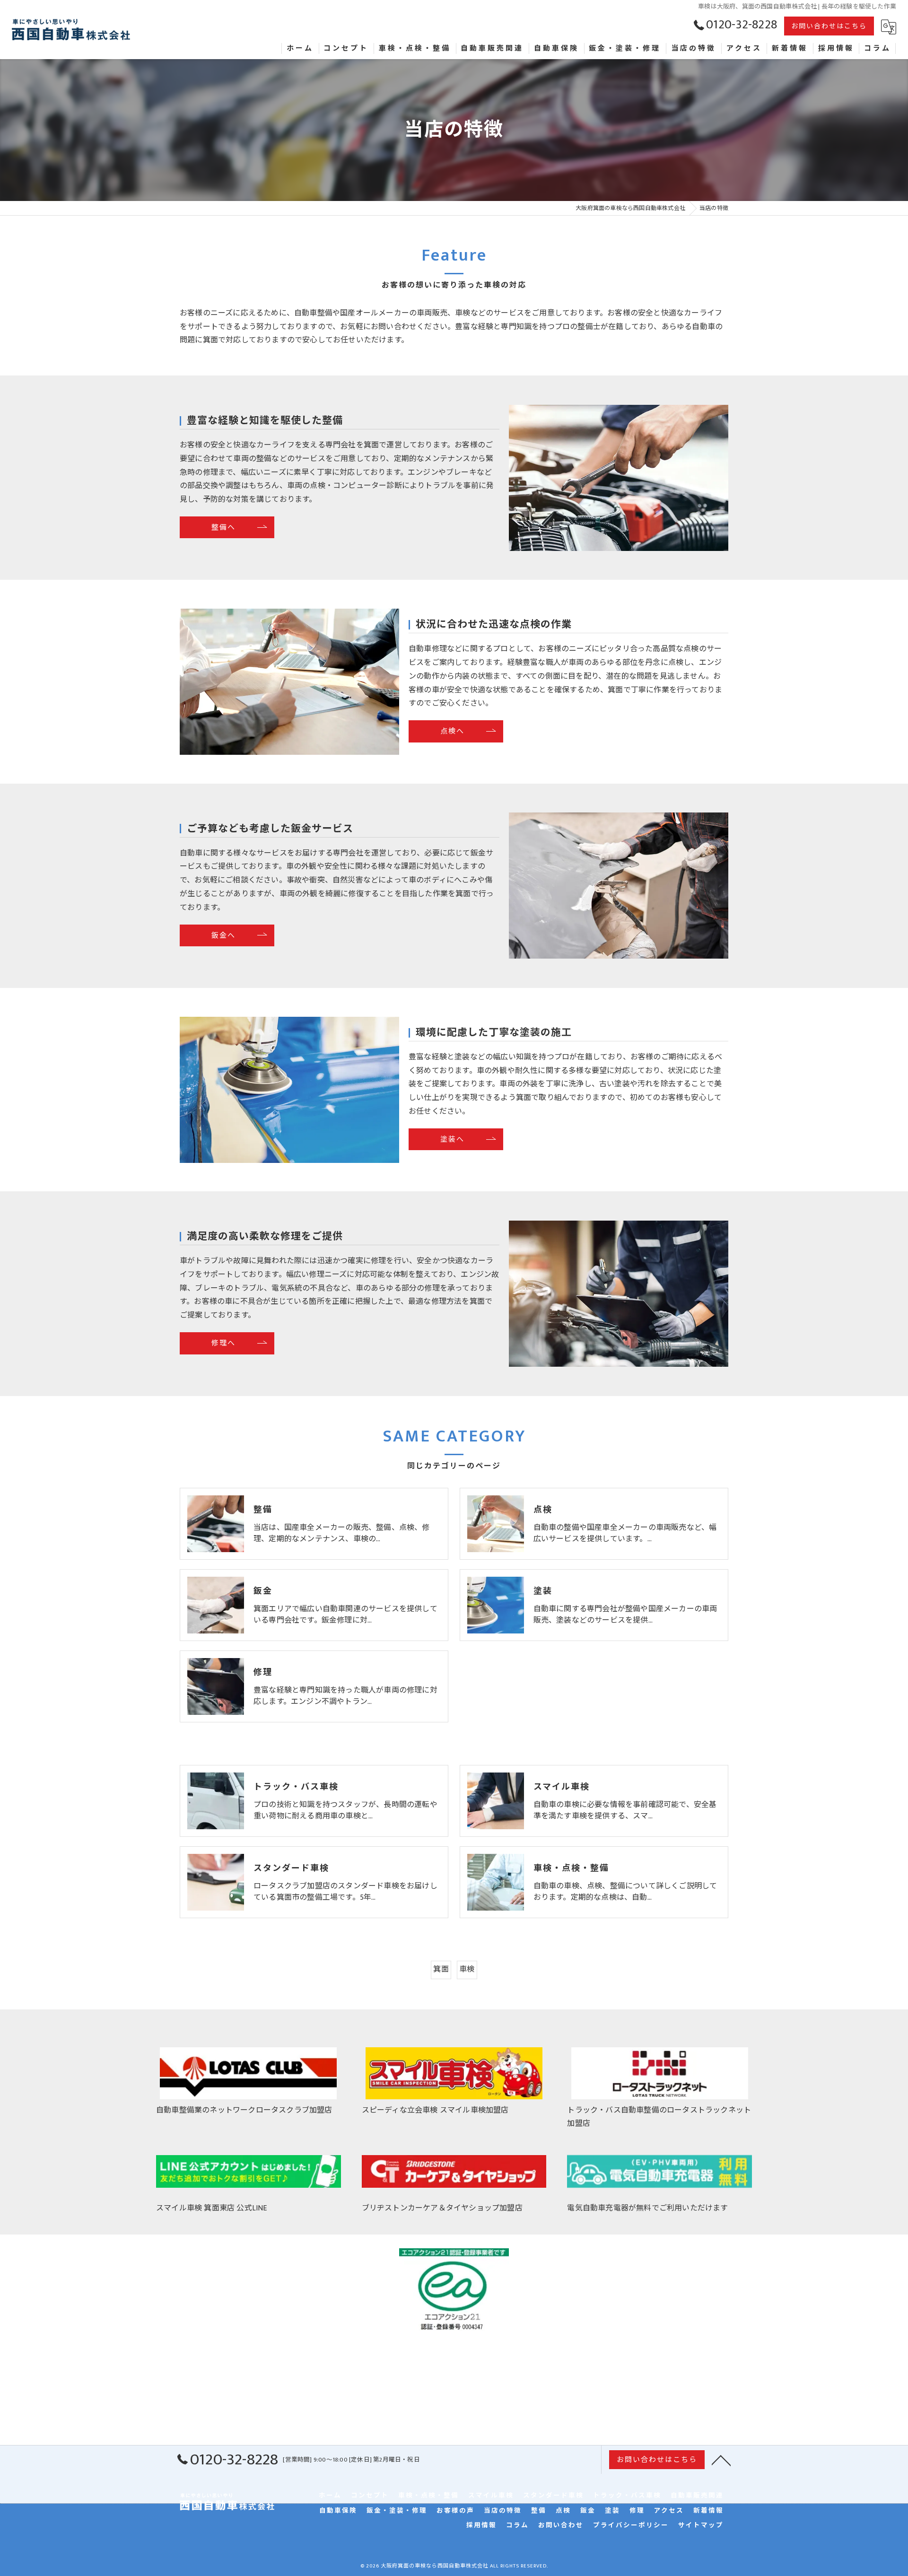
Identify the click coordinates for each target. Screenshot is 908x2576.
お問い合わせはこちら (829, 26)
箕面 (441, 1969)
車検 (467, 1969)
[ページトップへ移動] (721, 2460)
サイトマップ (701, 2526)
